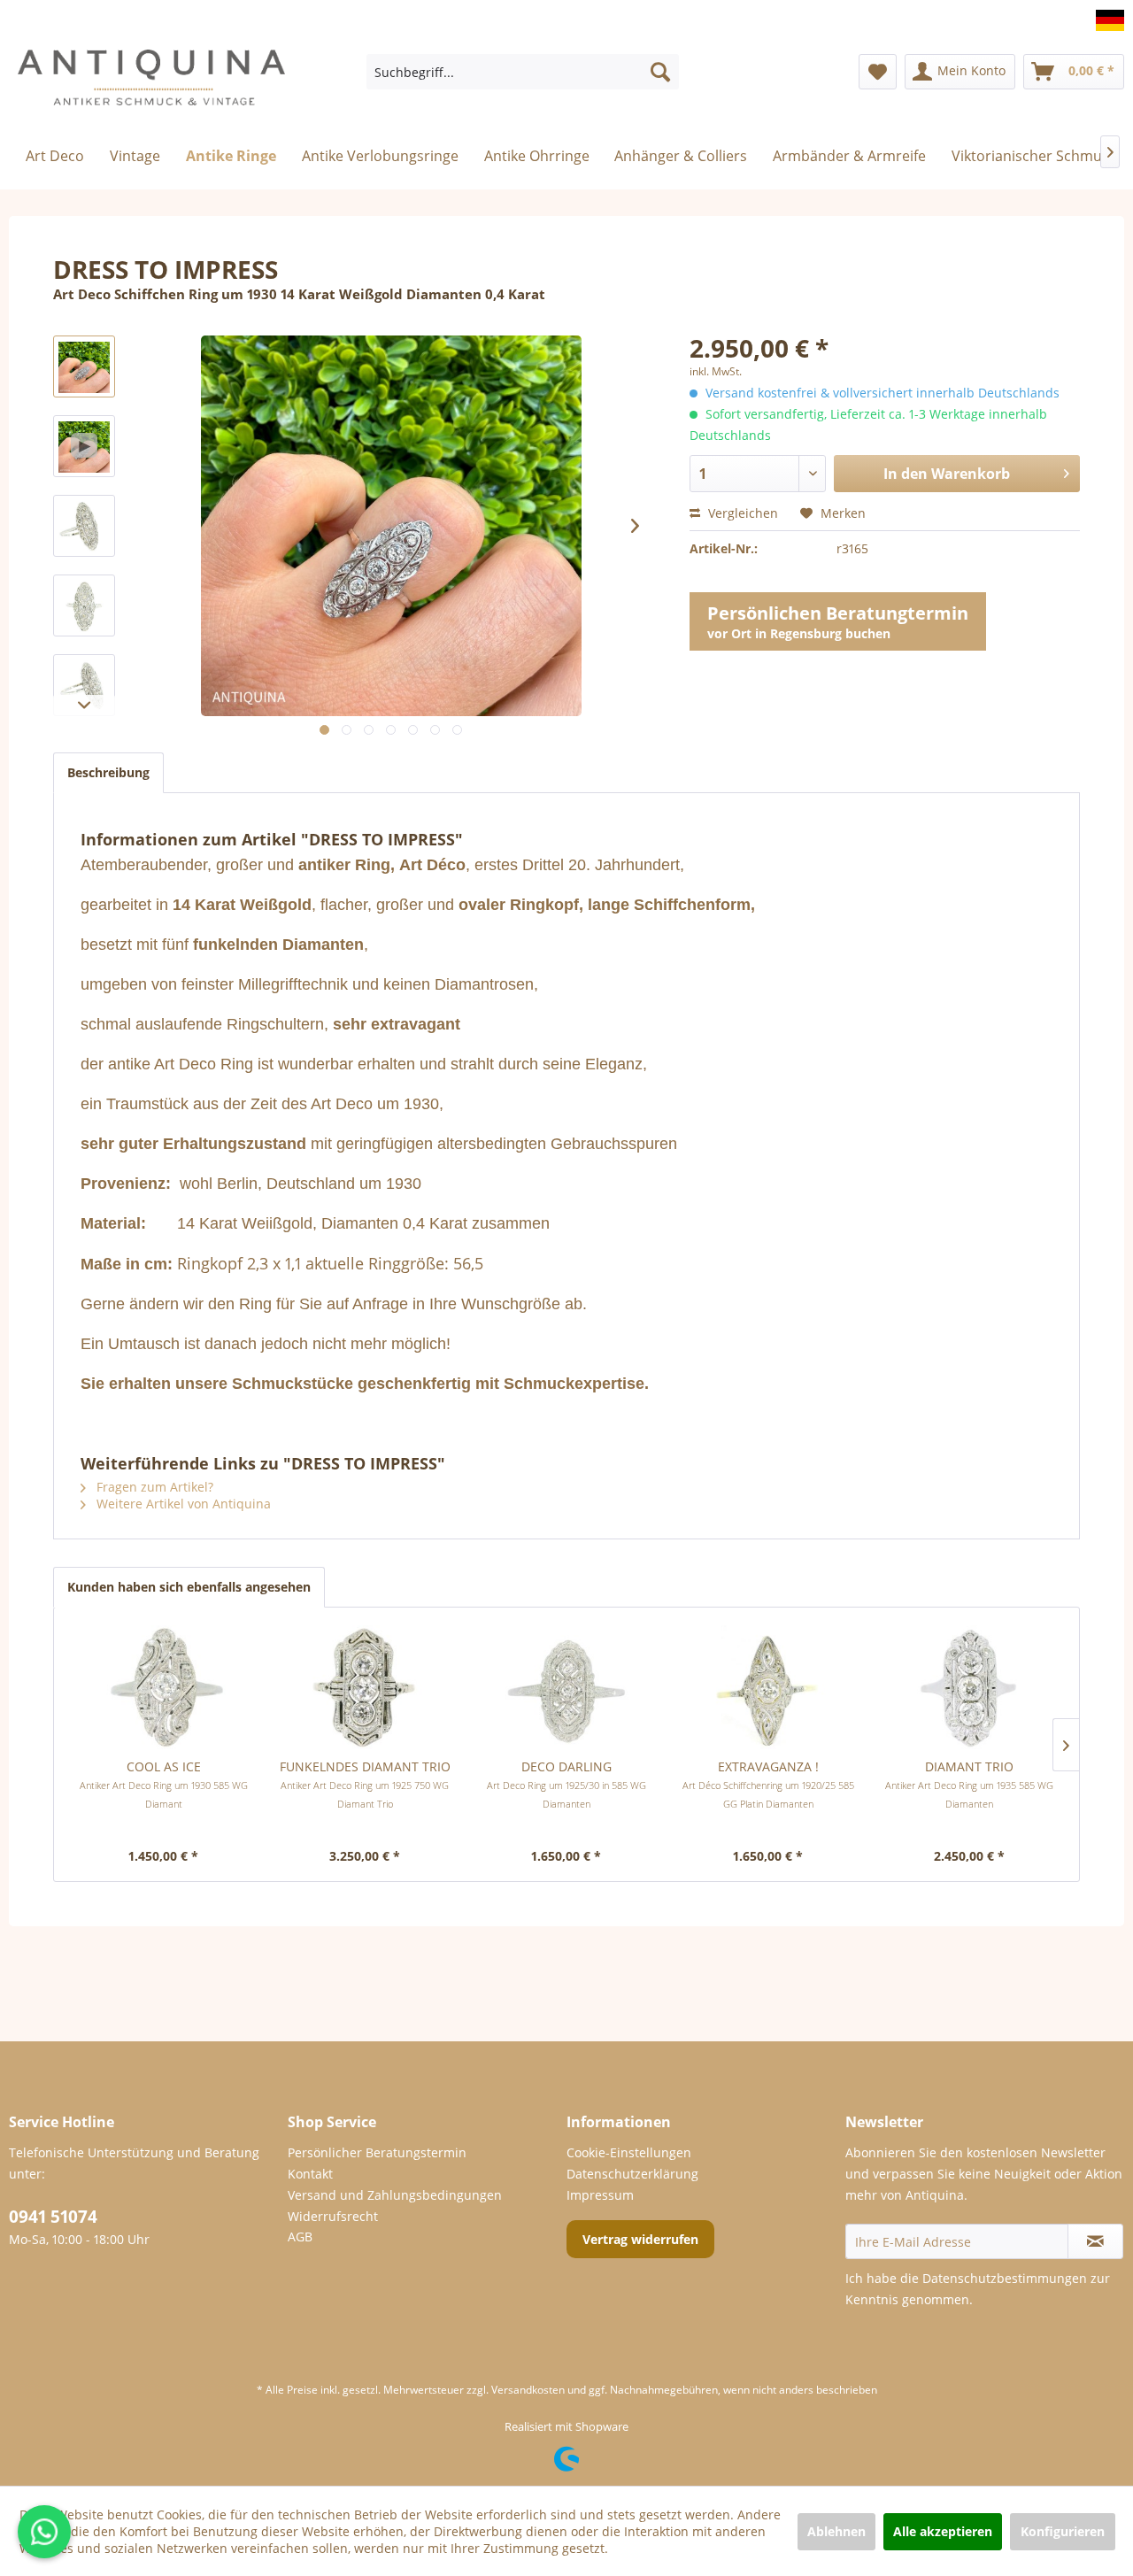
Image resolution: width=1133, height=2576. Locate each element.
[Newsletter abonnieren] (1095, 2241)
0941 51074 (53, 2217)
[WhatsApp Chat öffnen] (44, 2532)
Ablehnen (836, 2531)
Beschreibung (108, 772)
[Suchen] (660, 72)
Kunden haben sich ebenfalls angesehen (189, 1587)
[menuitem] (523, 72)
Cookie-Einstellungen (629, 2152)
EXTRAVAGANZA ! (768, 1784)
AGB (300, 2237)
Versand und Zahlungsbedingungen (395, 2195)
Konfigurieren (1063, 2531)
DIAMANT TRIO (969, 1784)
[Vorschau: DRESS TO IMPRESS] (84, 366)
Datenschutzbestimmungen (1005, 2278)
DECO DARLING (566, 1784)
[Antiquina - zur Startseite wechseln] (151, 85)
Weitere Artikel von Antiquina (182, 1504)
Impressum (600, 2195)
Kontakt (310, 2174)
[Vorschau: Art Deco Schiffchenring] (84, 526)
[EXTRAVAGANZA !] (768, 1687)
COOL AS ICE (164, 1784)
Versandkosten (528, 2390)
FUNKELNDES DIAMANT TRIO (365, 1784)
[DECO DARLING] (566, 1687)
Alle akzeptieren (943, 2531)
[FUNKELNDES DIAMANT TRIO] (366, 1687)
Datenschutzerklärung (632, 2174)
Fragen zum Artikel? (153, 1487)
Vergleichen (741, 513)
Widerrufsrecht (333, 2216)
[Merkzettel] (878, 72)
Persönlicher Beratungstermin (377, 2152)
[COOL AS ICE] (164, 1687)
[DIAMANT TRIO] (969, 1687)
